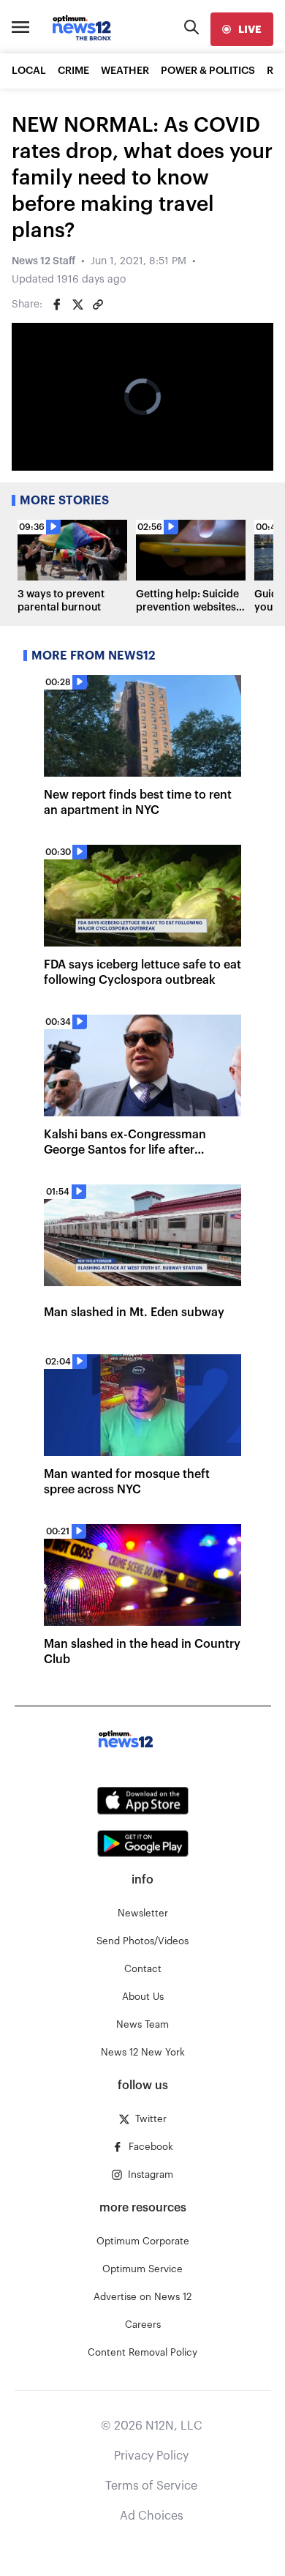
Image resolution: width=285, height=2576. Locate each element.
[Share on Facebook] (57, 305)
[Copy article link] (98, 305)
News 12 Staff (43, 261)
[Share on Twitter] (77, 305)
